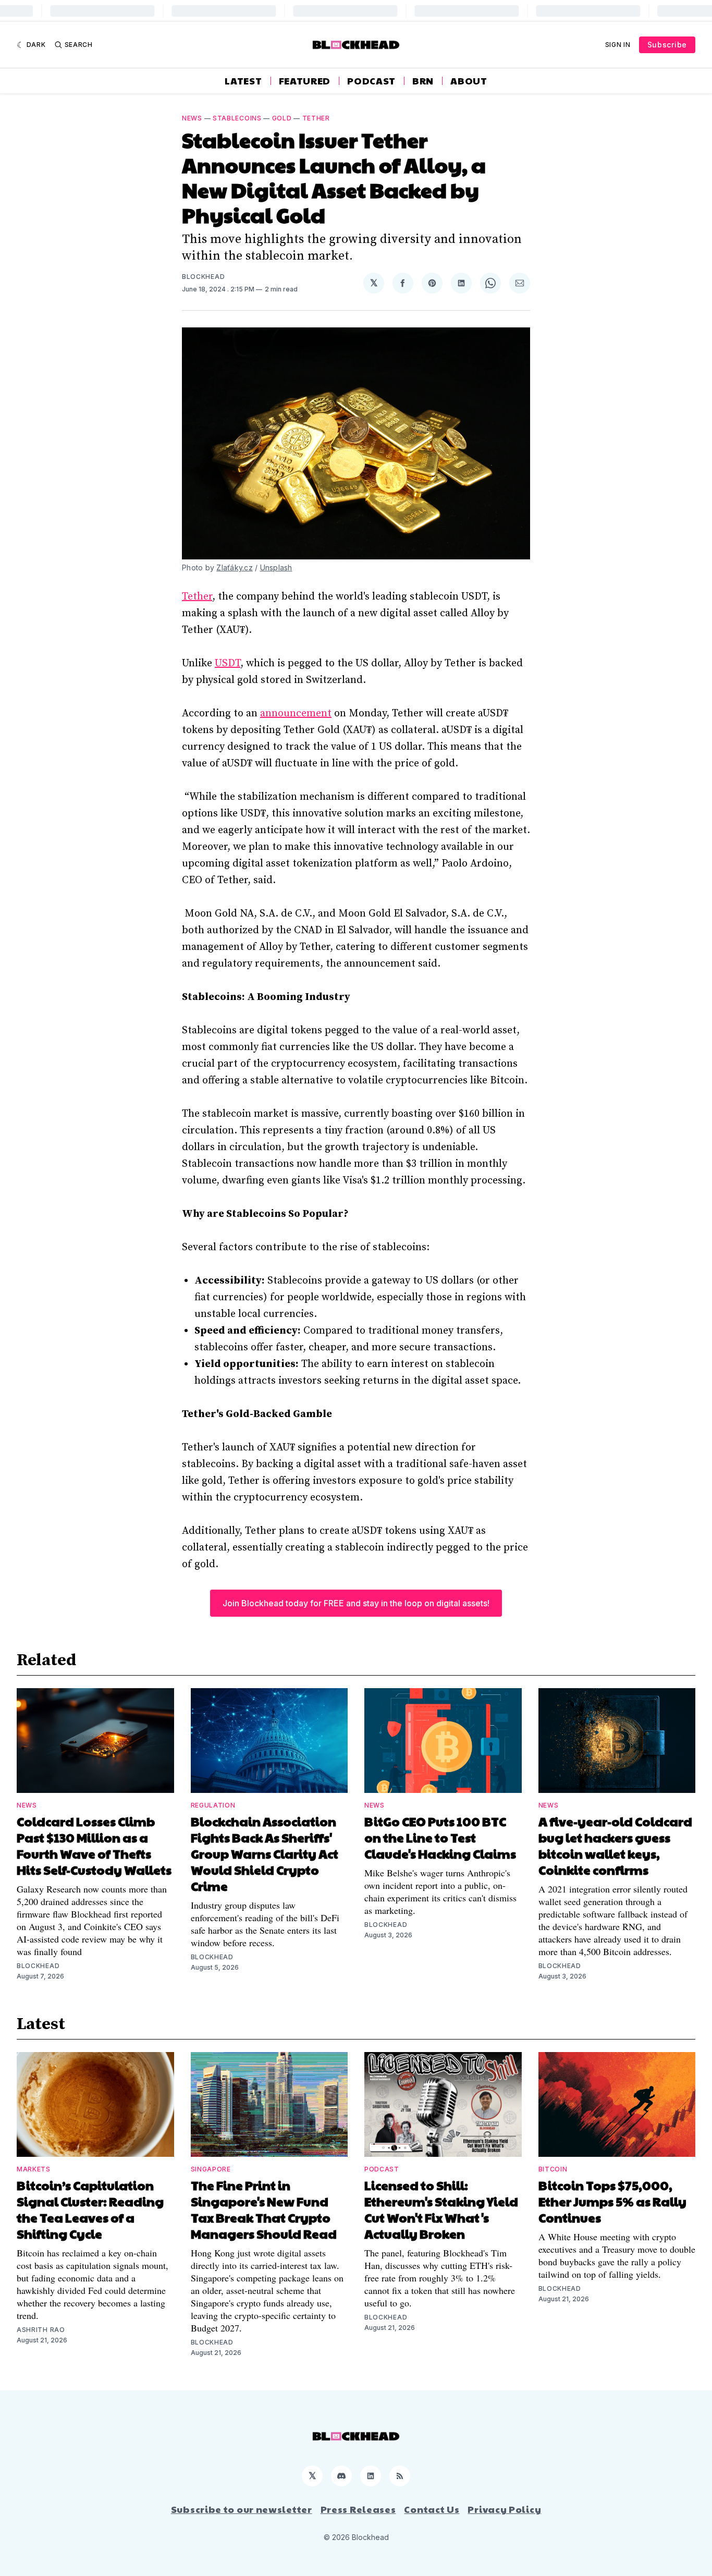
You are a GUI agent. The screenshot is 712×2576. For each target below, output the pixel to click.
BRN (423, 81)
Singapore (211, 2169)
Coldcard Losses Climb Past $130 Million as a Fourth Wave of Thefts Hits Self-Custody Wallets (94, 1845)
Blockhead (203, 277)
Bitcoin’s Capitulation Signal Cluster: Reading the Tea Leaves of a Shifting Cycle (90, 2209)
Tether (316, 118)
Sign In (618, 45)
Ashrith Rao (41, 2330)
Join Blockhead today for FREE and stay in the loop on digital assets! (356, 1603)
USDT (228, 663)
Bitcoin (553, 2169)
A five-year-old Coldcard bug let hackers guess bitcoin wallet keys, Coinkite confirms (615, 1845)
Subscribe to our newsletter (242, 2509)
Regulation (213, 1805)
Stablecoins (237, 118)
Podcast (371, 81)
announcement (296, 713)
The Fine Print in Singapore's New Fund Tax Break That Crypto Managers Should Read (264, 2209)
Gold (282, 118)
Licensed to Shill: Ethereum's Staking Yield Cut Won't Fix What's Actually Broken (441, 2209)
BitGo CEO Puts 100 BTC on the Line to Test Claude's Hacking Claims (440, 1837)
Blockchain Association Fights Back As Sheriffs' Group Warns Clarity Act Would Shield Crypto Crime (265, 1853)
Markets (34, 2169)
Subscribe (667, 45)
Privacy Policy (504, 2509)
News (192, 118)
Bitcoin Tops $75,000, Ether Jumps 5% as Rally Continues (612, 2201)
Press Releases (358, 2509)
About (469, 81)
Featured (305, 81)
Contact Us (432, 2509)
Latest (243, 81)
